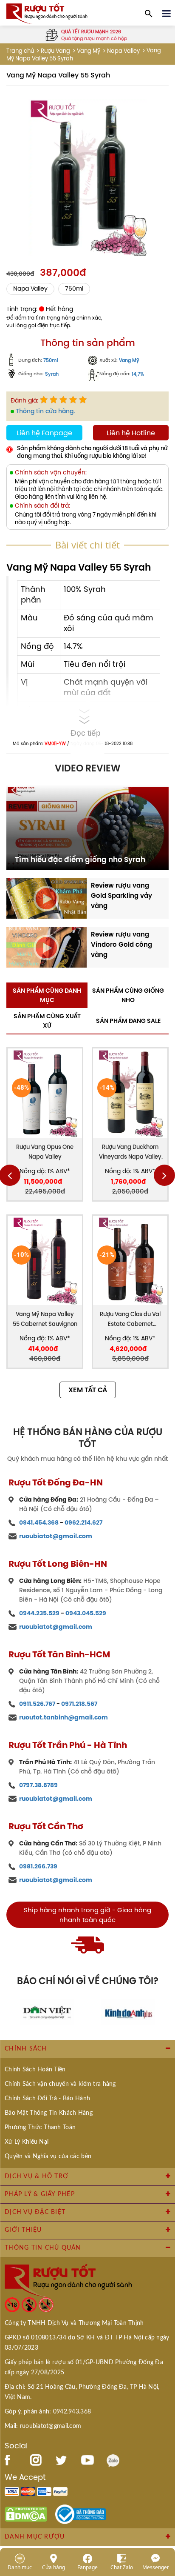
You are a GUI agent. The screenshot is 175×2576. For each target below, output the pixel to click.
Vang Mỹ (89, 51)
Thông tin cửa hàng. (45, 411)
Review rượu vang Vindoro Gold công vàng (121, 944)
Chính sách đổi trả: (42, 506)
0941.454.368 (39, 1522)
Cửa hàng (54, 2567)
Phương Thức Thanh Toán (40, 2128)
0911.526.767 (37, 1704)
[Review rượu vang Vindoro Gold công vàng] (47, 947)
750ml (74, 289)
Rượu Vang (55, 51)
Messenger (156, 2567)
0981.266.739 (38, 1866)
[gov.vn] (81, 2513)
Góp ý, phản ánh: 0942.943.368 (48, 2412)
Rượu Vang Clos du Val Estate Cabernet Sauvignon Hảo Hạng (130, 1320)
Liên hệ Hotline (131, 433)
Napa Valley (123, 51)
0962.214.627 (83, 1522)
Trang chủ (20, 51)
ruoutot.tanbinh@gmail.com (64, 1717)
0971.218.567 (79, 1704)
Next (164, 1175)
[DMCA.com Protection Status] (26, 2513)
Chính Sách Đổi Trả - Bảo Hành (47, 2099)
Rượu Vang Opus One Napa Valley (45, 1152)
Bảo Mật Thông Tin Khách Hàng (49, 2113)
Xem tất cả (88, 1390)
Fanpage (87, 2567)
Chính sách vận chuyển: (51, 473)
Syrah (52, 374)
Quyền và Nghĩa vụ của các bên (48, 2156)
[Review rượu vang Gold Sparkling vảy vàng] (47, 898)
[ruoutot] (47, 13)
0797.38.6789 (38, 1785)
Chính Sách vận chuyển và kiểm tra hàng (60, 2084)
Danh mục (20, 2567)
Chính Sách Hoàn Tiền (35, 2070)
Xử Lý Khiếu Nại (27, 2142)
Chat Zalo (122, 2567)
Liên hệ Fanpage (44, 433)
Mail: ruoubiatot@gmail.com (43, 2426)
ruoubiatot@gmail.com (56, 1536)
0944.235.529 (39, 1613)
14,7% (138, 374)
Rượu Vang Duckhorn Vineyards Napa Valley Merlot (130, 1152)
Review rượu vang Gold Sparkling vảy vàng (121, 895)
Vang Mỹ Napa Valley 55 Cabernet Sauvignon (45, 1319)
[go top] (163, 2519)
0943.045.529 (86, 1613)
